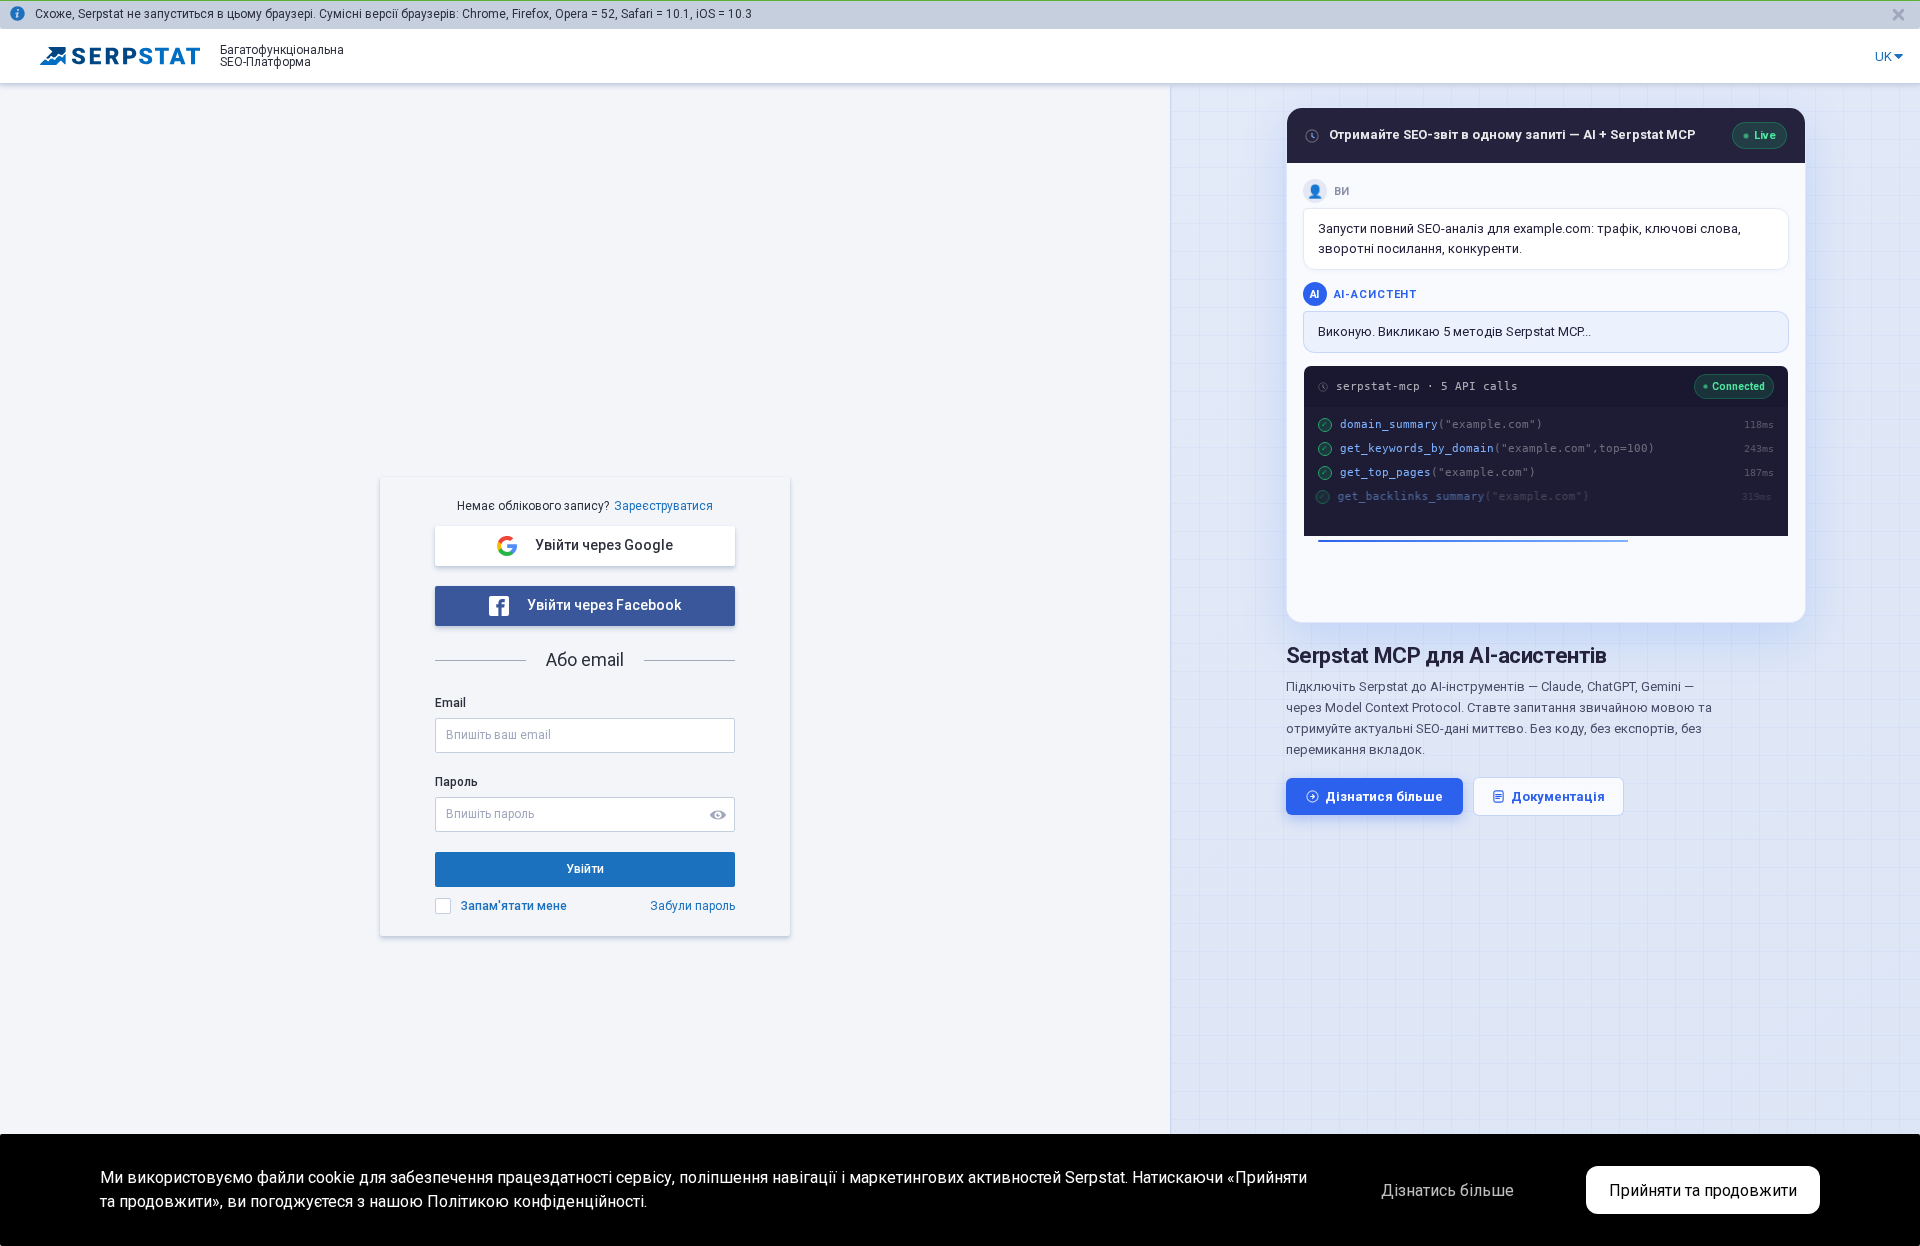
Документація (1558, 796)
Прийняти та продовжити (1703, 1190)
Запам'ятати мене (514, 906)
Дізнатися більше (1384, 796)
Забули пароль (692, 906)
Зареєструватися (663, 506)
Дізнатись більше (1447, 1190)
